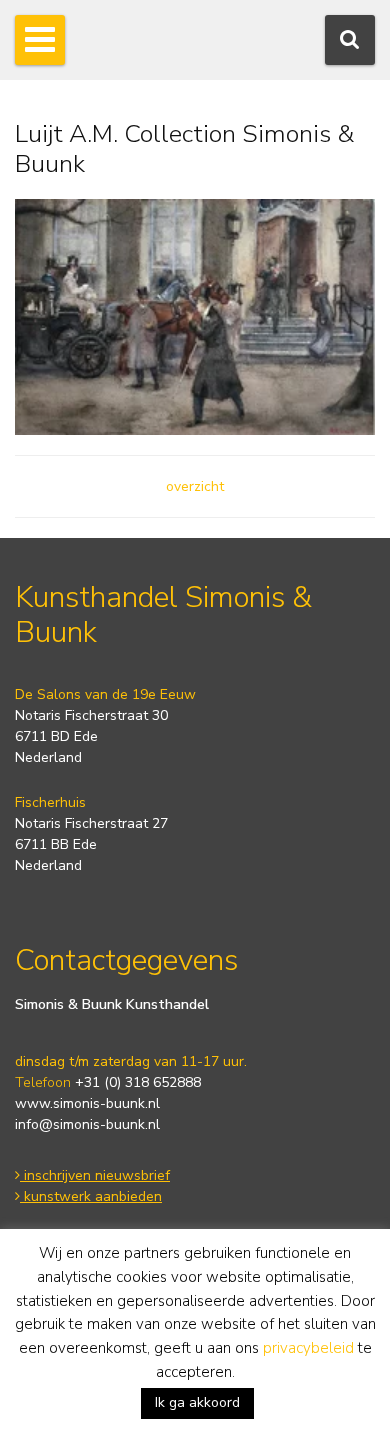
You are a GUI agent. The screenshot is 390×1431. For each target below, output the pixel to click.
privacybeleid (308, 1348)
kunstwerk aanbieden (91, 1196)
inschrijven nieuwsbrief (95, 1175)
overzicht (195, 486)
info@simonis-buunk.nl (87, 1124)
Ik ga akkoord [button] (197, 1402)
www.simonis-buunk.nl (87, 1103)
